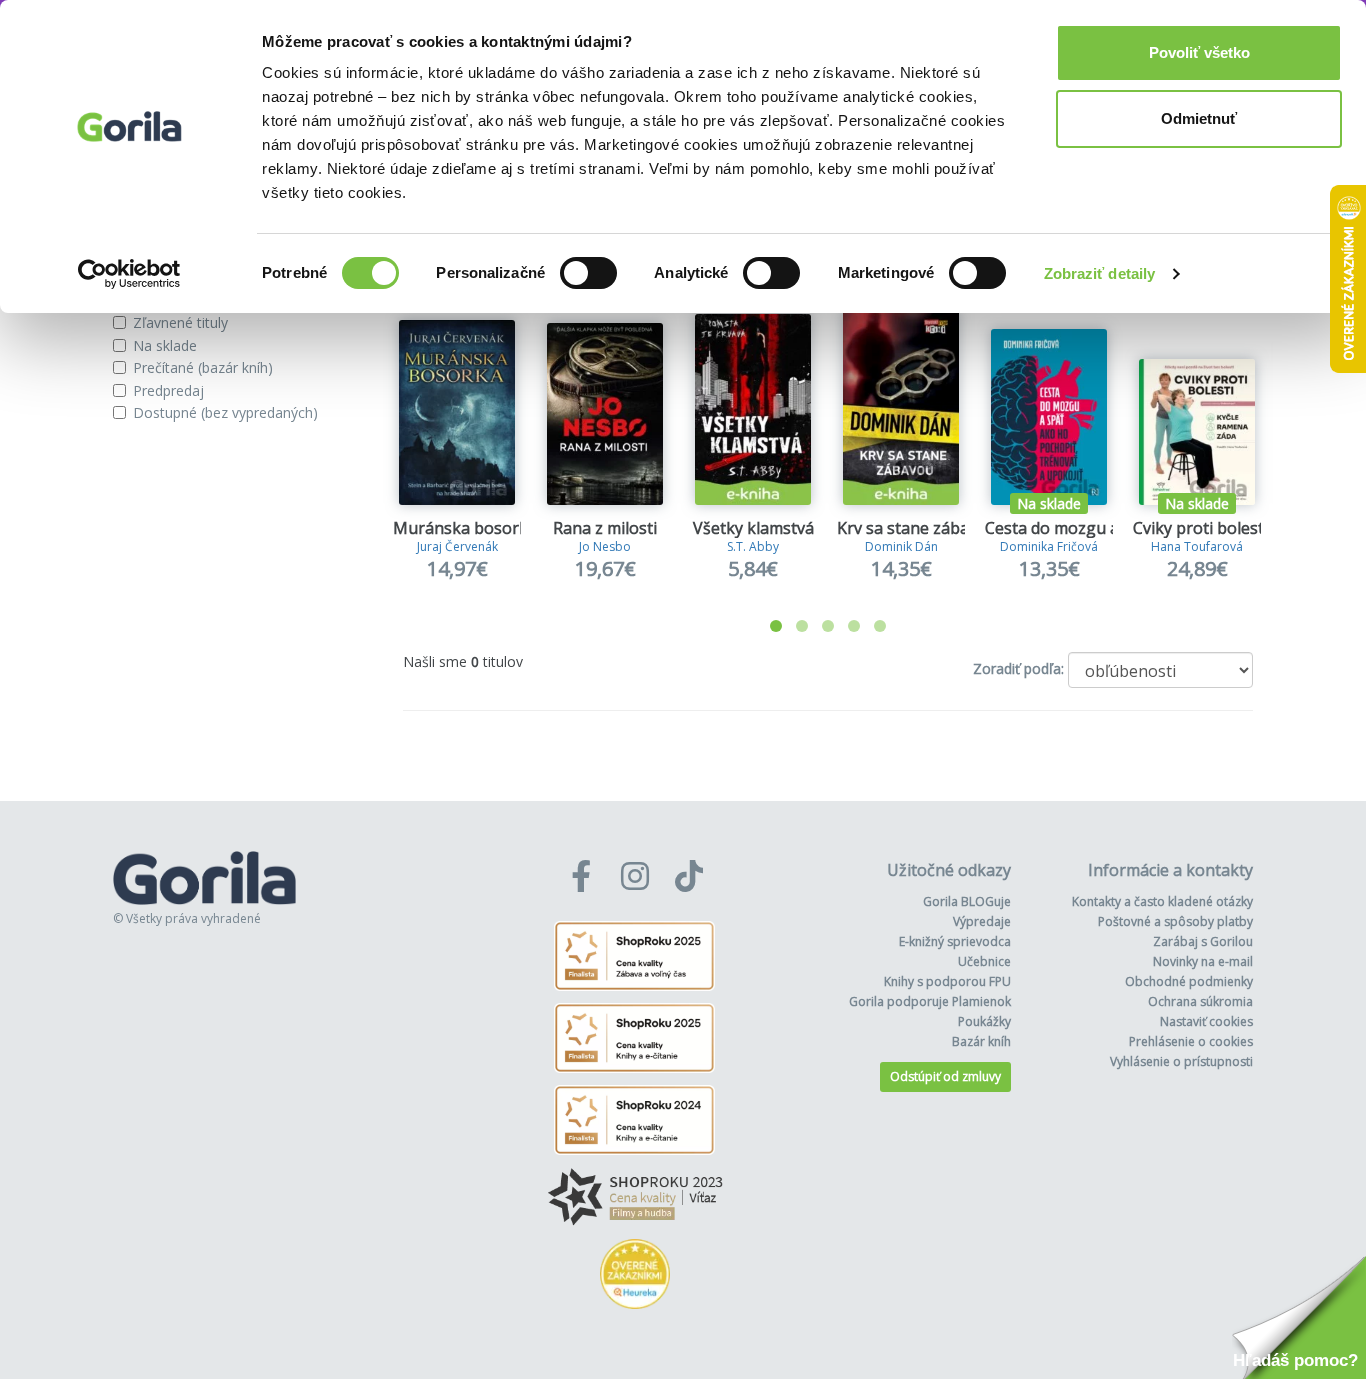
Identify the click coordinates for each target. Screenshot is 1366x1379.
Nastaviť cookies (1206, 1021)
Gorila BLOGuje (967, 901)
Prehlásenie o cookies (1191, 1041)
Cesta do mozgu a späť (1070, 528)
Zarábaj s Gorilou (1203, 941)
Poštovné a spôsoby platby (1175, 921)
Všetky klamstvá (753, 528)
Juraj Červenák (457, 546)
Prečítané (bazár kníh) (203, 367)
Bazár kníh (981, 1041)
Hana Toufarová (1197, 546)
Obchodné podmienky (1189, 981)
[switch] (588, 273)
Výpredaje (982, 921)
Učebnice (984, 961)
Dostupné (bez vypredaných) (225, 412)
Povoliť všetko (1199, 52)
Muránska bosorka (465, 528)
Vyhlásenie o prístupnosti (1181, 1061)
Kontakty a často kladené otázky (1162, 901)
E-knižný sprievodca (955, 941)
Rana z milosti (605, 528)
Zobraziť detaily (1100, 273)
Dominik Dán (901, 546)
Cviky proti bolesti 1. (1208, 528)
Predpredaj (168, 390)
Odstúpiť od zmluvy (945, 1076)
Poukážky (984, 1021)
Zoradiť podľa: (1018, 668)
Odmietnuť (1199, 118)
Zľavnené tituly (180, 322)
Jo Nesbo (605, 546)
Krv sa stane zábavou (917, 528)
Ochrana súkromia (1200, 1001)
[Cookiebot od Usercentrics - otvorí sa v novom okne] (129, 274)
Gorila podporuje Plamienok (930, 1001)
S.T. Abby (753, 546)
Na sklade (165, 345)
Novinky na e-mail (1203, 961)
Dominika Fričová (1049, 546)
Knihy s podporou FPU (947, 981)
